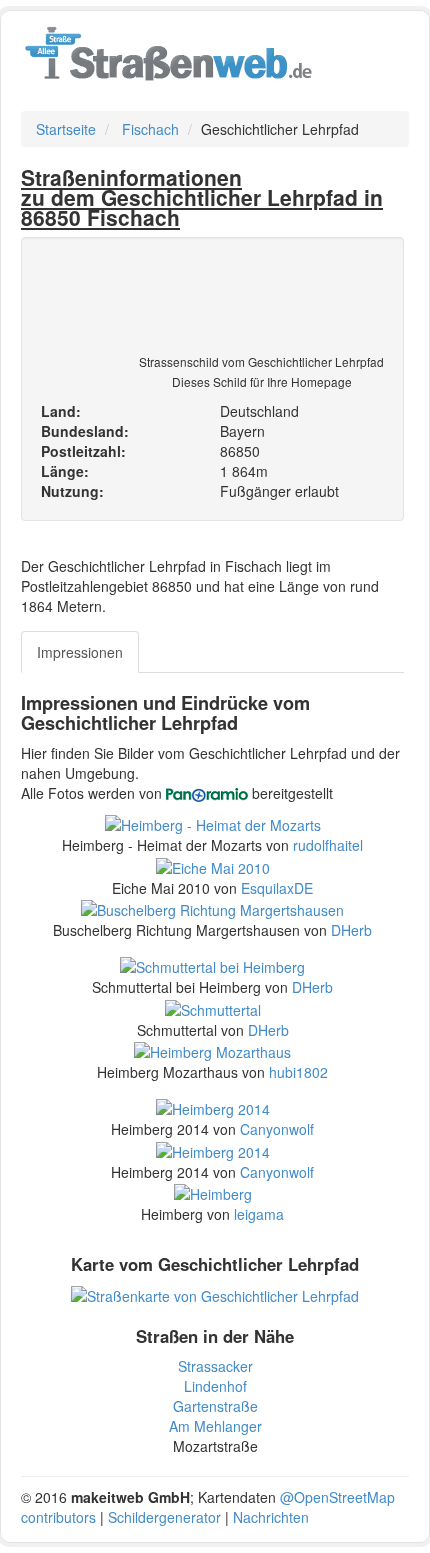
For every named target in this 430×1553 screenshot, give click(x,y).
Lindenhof (215, 1386)
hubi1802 (298, 1072)
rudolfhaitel (328, 845)
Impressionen (80, 652)
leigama (259, 1214)
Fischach (150, 129)
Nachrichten (271, 1517)
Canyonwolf (277, 1129)
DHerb (351, 930)
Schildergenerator (164, 1517)
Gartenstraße (215, 1406)
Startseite (66, 129)
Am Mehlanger (215, 1426)
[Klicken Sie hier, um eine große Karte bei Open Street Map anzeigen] (215, 1294)
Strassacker (215, 1366)
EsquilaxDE (277, 888)
